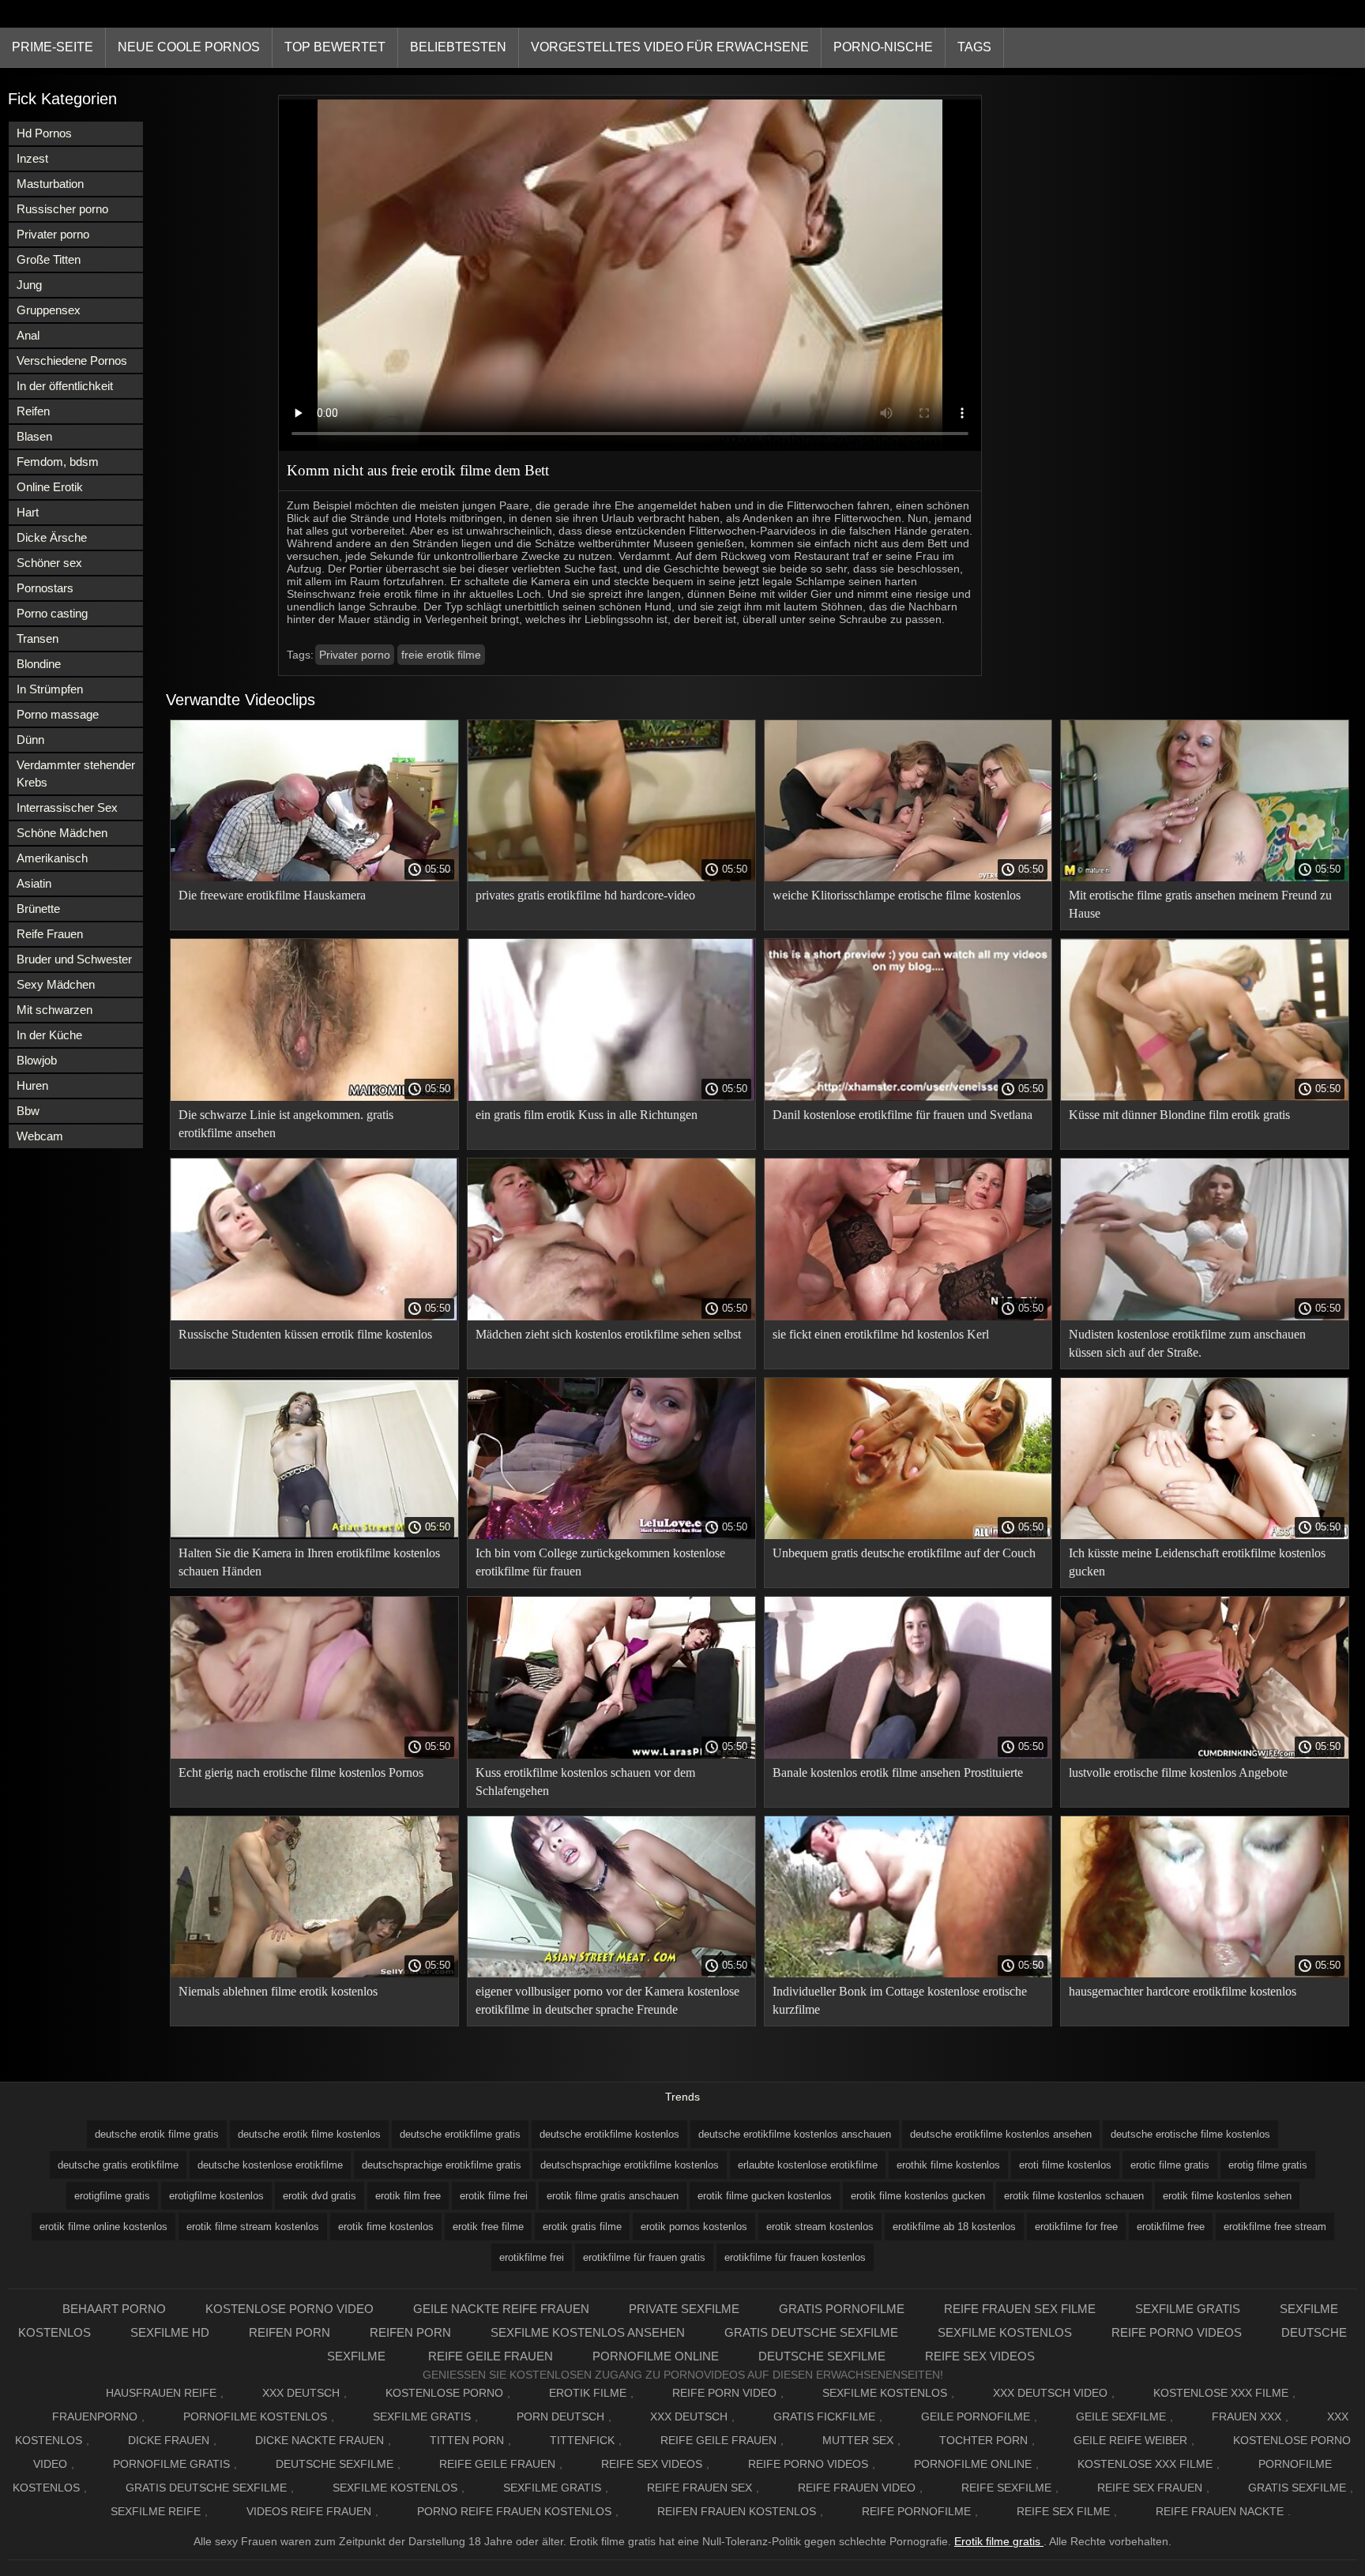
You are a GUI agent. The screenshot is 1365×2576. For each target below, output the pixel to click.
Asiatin (34, 883)
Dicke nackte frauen (320, 2440)
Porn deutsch (560, 2416)
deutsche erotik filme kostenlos (309, 2134)
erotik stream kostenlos (820, 2227)
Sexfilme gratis (1188, 2309)
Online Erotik (50, 487)
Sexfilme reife (156, 2511)
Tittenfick (582, 2440)
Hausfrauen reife (161, 2393)
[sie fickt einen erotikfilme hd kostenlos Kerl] (908, 1316)
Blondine (39, 664)
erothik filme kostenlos (948, 2165)
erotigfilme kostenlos (216, 2196)
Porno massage (58, 714)
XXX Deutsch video (1050, 2393)
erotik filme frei (494, 2196)
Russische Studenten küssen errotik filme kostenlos (305, 1334)
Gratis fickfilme (824, 2416)
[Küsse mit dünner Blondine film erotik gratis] (1205, 1097)
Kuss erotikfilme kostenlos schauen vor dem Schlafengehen (585, 1782)
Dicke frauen (169, 2440)
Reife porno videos (1177, 2332)
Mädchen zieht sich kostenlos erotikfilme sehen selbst (608, 1334)
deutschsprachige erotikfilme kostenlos (630, 2165)
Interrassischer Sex (67, 807)
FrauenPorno (95, 2416)
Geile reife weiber (1130, 2440)
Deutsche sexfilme (822, 2356)
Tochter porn (983, 2440)
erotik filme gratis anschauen (613, 2196)
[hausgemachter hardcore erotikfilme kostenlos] (1205, 1973)
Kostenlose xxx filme (1221, 2393)
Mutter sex (858, 2440)
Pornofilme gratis (171, 2464)
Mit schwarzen (55, 1010)
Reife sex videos (980, 2356)
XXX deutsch (689, 2416)
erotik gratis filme (582, 2227)
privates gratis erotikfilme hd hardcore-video (585, 895)
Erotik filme (588, 2393)
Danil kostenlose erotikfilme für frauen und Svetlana (902, 1115)
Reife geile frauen (491, 2356)
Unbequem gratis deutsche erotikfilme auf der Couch (904, 1553)
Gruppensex (49, 310)
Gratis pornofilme (842, 2309)
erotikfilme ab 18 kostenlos (954, 2227)
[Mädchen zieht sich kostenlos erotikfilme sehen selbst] (611, 1316)
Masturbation (50, 184)
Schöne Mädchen (62, 833)
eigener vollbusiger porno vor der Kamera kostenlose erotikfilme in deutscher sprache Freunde (607, 2000)
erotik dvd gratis (320, 2196)
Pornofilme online (656, 2356)
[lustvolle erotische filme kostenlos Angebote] (1205, 1755)
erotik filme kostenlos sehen (1227, 2196)
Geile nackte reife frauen (501, 2309)
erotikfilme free (1171, 2227)
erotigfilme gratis (112, 2196)
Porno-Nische (883, 47)
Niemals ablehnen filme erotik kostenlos (278, 1991)
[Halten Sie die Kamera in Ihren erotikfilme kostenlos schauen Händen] (314, 1535)
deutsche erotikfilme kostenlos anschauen (795, 2134)
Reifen (33, 411)
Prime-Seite (53, 47)
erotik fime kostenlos (386, 2227)
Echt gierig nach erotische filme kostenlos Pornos (301, 1772)
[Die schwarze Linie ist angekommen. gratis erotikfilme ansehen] (314, 1097)
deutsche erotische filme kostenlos (1190, 2134)
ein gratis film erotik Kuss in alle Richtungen (587, 1115)
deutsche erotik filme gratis (157, 2134)
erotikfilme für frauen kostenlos (795, 2257)
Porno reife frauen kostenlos (514, 2511)
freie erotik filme (441, 655)
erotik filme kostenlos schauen (1074, 2196)
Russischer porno (62, 209)
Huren (32, 1085)
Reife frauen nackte (1220, 2511)
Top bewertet (335, 47)
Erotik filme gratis (999, 2541)
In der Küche (49, 1035)
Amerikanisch (52, 858)
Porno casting (52, 613)
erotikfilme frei (532, 2257)
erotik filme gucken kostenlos (765, 2196)
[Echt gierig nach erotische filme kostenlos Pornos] (314, 1755)
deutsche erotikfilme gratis (460, 2134)
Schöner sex (49, 563)
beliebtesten (458, 47)
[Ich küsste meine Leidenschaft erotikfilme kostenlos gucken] (1205, 1535)
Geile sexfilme (1121, 2416)
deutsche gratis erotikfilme (118, 2165)
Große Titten (49, 259)
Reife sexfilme (1006, 2488)
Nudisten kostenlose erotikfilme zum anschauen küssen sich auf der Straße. (1187, 1343)
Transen (38, 638)
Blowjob (37, 1060)
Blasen (34, 436)
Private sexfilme (684, 2309)
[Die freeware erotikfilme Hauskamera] (314, 877)
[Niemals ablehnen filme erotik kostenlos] (314, 1973)
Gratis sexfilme (1297, 2488)
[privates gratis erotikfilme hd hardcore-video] (611, 877)
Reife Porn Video (724, 2393)
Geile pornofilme (976, 2416)
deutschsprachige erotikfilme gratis (442, 2165)
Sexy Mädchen (56, 984)
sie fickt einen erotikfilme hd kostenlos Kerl (881, 1334)
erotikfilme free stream (1275, 2227)
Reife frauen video (857, 2488)
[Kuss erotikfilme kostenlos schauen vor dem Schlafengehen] (611, 1755)
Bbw (28, 1111)
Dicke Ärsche (52, 537)
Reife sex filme (1063, 2511)
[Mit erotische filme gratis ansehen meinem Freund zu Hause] (1205, 877)
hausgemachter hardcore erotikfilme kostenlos (1183, 1991)
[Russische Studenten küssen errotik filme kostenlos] (314, 1316)
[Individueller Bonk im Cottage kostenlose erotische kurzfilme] (908, 1973)
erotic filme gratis (1170, 2165)
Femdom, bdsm (58, 462)
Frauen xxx (1247, 2416)
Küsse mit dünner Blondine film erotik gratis (1179, 1115)
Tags (974, 47)
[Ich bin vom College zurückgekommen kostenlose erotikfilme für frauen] (611, 1535)
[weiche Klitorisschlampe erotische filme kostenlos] (908, 877)
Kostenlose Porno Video (290, 2309)
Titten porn (467, 2440)
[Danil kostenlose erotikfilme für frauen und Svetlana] (908, 1097)
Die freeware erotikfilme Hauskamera (272, 895)
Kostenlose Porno (444, 2393)
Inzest (32, 158)
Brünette (38, 909)
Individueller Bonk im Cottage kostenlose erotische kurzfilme (900, 2000)
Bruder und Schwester (74, 959)
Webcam (40, 1136)
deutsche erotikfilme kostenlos (609, 2134)
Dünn (30, 740)
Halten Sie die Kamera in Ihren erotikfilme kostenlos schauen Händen (309, 1562)
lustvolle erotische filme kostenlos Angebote (1178, 1772)
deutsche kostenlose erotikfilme (270, 2165)
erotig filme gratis (1268, 2165)
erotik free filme (488, 2227)
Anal (28, 335)
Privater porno (53, 234)
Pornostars (45, 588)
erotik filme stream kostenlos (253, 2227)
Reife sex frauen (1150, 2488)
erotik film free (408, 2196)
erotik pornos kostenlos (694, 2227)
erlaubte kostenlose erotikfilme (808, 2165)
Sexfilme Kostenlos (885, 2393)
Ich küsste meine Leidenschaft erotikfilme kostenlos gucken (1197, 1562)
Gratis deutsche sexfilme (811, 2332)
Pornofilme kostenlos (255, 2416)
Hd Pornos (44, 133)
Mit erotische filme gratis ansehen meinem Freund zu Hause (1200, 904)
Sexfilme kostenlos (1005, 2332)
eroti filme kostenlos (1065, 2165)
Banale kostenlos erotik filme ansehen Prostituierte (898, 1772)
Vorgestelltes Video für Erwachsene (670, 47)
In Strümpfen (50, 689)
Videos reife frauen (309, 2511)
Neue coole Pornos (189, 47)
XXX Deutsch (301, 2393)
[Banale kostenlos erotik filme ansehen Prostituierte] (908, 1755)
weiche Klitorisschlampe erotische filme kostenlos (897, 895)
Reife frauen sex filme (1020, 2309)
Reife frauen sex (699, 2488)
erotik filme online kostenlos (103, 2227)
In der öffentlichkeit (65, 386)
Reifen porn (290, 2332)
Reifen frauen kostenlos (737, 2511)
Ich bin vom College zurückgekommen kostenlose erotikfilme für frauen (600, 1562)
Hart (28, 512)
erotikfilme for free (1076, 2227)
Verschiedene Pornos (72, 360)
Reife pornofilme (916, 2511)
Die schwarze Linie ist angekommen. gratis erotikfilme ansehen (286, 1124)
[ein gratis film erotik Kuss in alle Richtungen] (611, 1097)
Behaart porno (114, 2309)
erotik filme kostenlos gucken (918, 2196)
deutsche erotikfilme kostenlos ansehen (1001, 2134)
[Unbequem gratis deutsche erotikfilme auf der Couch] (908, 1535)
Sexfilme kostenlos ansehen (588, 2332)
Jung (29, 285)
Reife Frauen (50, 934)
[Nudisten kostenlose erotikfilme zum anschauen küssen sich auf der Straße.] (1205, 1316)
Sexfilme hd (170, 2332)
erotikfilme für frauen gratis (644, 2257)
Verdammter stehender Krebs (76, 774)
